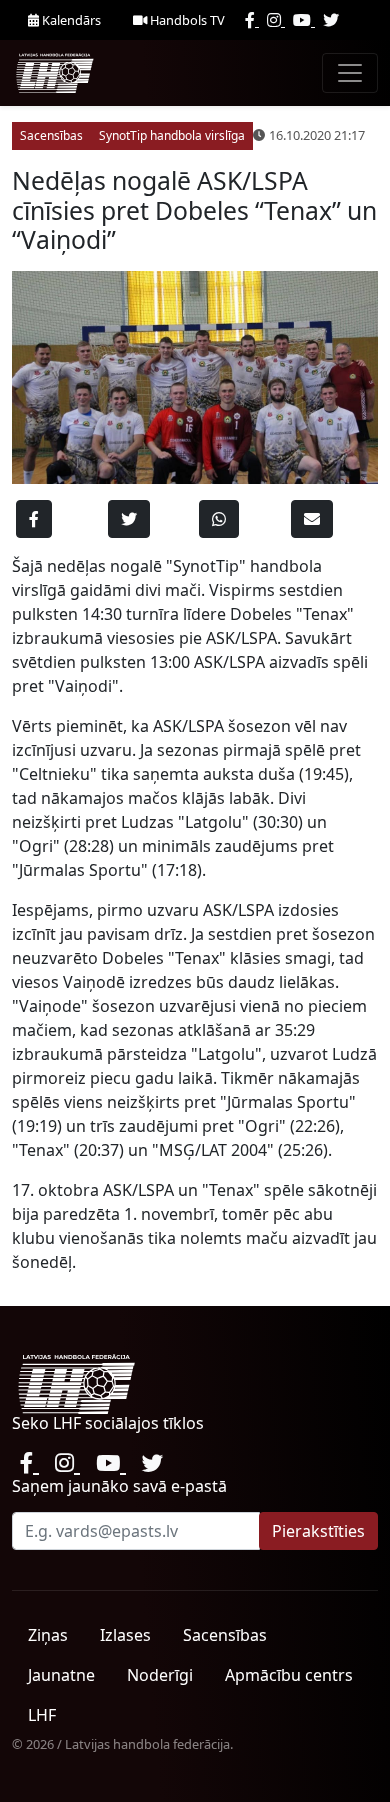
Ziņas (48, 1635)
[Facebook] (252, 20)
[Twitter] (331, 20)
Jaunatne (61, 1675)
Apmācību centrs (289, 1675)
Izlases (125, 1635)
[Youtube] (304, 20)
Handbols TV (186, 20)
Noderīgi (160, 1675)
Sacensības (225, 1635)
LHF (42, 1715)
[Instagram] (276, 20)
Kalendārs (70, 20)
